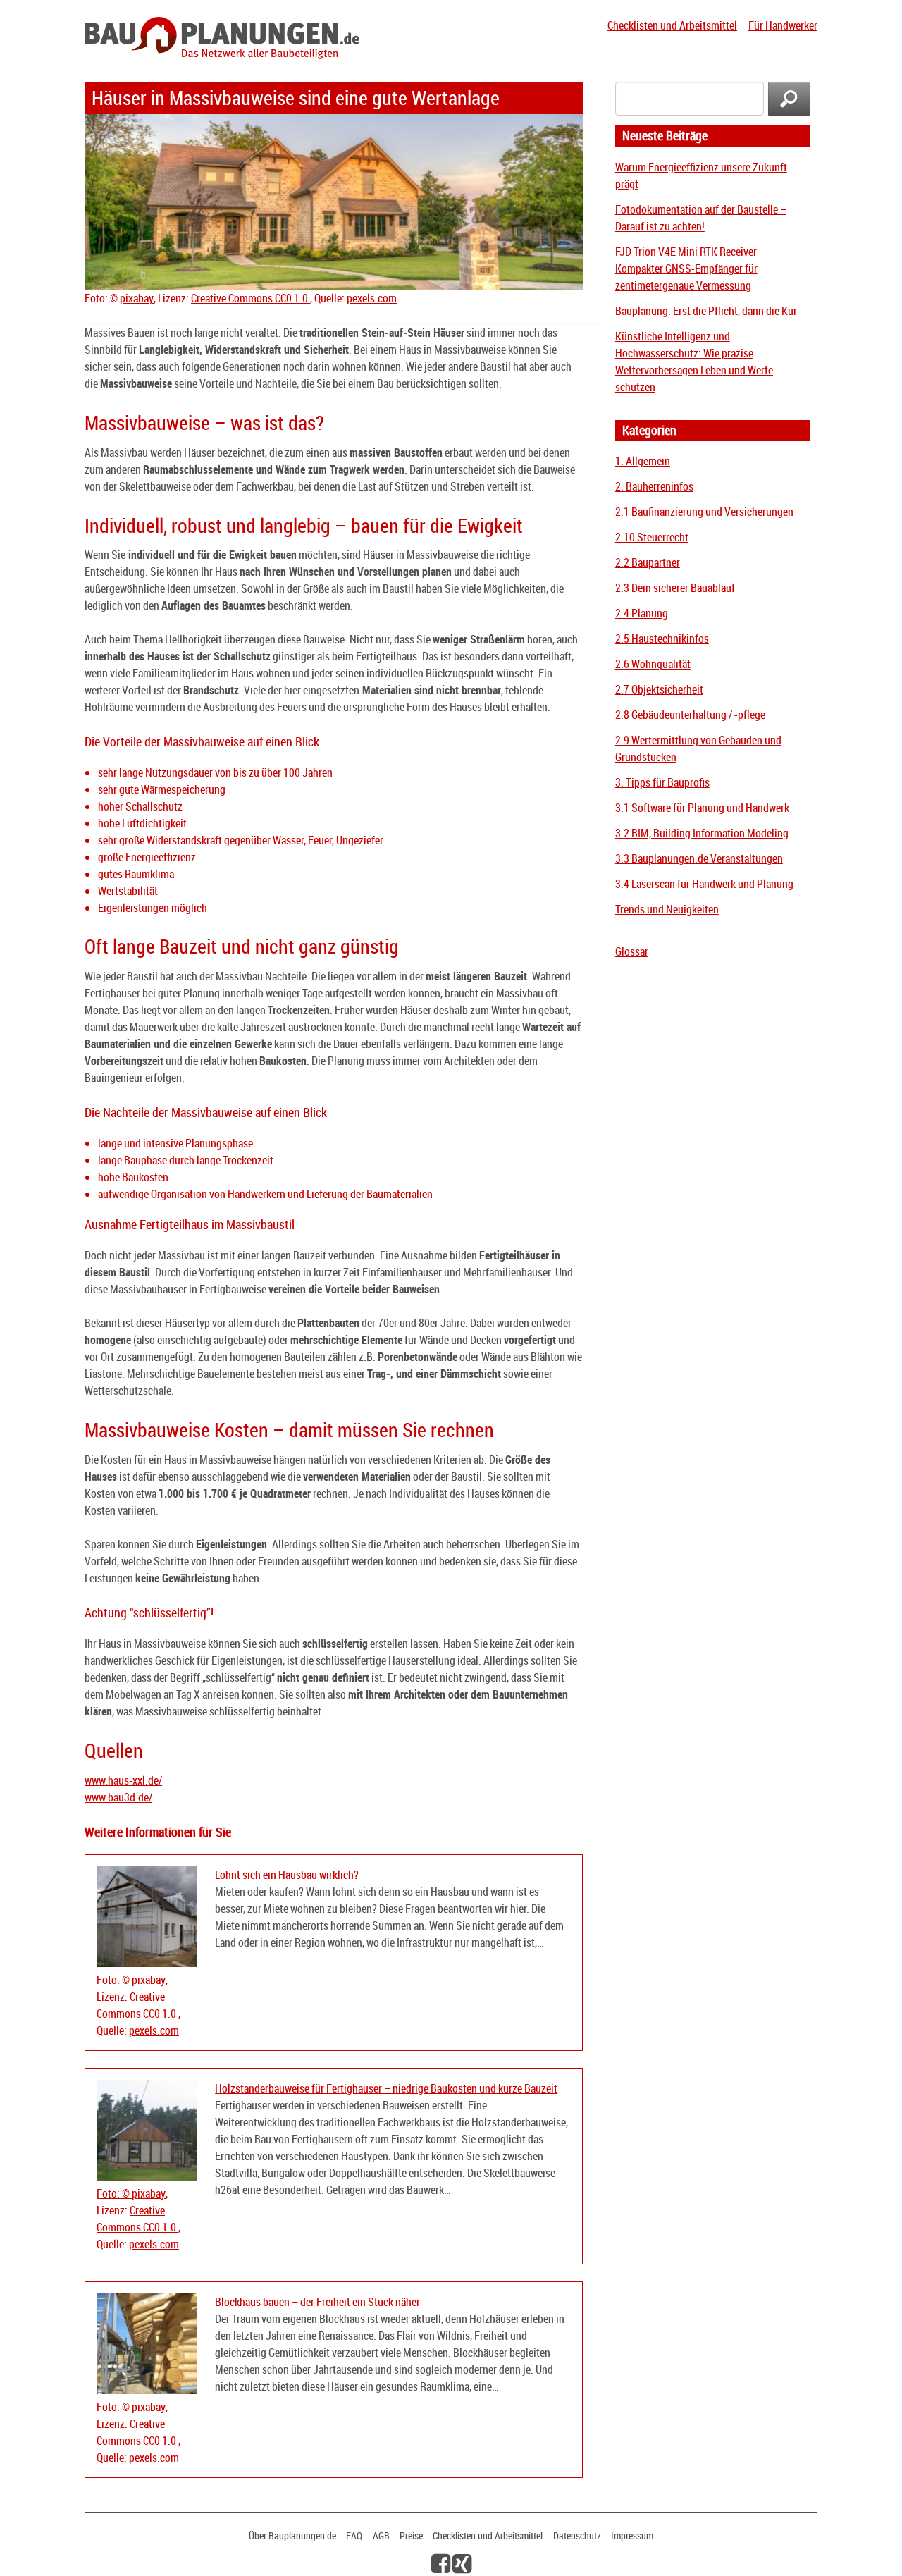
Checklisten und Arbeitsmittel (672, 25)
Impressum (632, 2535)
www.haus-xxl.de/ (123, 1780)
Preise (411, 2535)
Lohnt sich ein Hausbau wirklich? (287, 1875)
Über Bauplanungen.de (292, 2535)
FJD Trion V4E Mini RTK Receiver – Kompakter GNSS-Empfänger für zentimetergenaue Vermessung (690, 269)
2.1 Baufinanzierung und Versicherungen (704, 512)
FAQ (354, 2535)
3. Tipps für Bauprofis (662, 782)
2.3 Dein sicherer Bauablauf (675, 588)
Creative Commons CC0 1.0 (251, 298)
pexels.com (372, 298)
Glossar (632, 951)
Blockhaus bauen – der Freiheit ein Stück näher (317, 2302)
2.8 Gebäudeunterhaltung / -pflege (690, 715)
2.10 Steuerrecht (652, 537)
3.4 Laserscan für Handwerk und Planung (704, 884)
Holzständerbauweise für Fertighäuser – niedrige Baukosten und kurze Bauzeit (386, 2088)
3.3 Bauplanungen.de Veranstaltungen (699, 858)
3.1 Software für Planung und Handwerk (702, 808)
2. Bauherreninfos (654, 486)
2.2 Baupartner (648, 562)
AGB (381, 2535)
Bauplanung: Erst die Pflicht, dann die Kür (706, 311)
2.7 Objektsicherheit (659, 689)
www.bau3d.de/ (118, 1797)
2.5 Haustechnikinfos (662, 639)
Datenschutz (577, 2535)
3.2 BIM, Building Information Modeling (702, 833)
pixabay (137, 298)
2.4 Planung (642, 613)
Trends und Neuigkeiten (667, 909)
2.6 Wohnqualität (653, 664)
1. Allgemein (643, 461)
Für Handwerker (783, 25)
